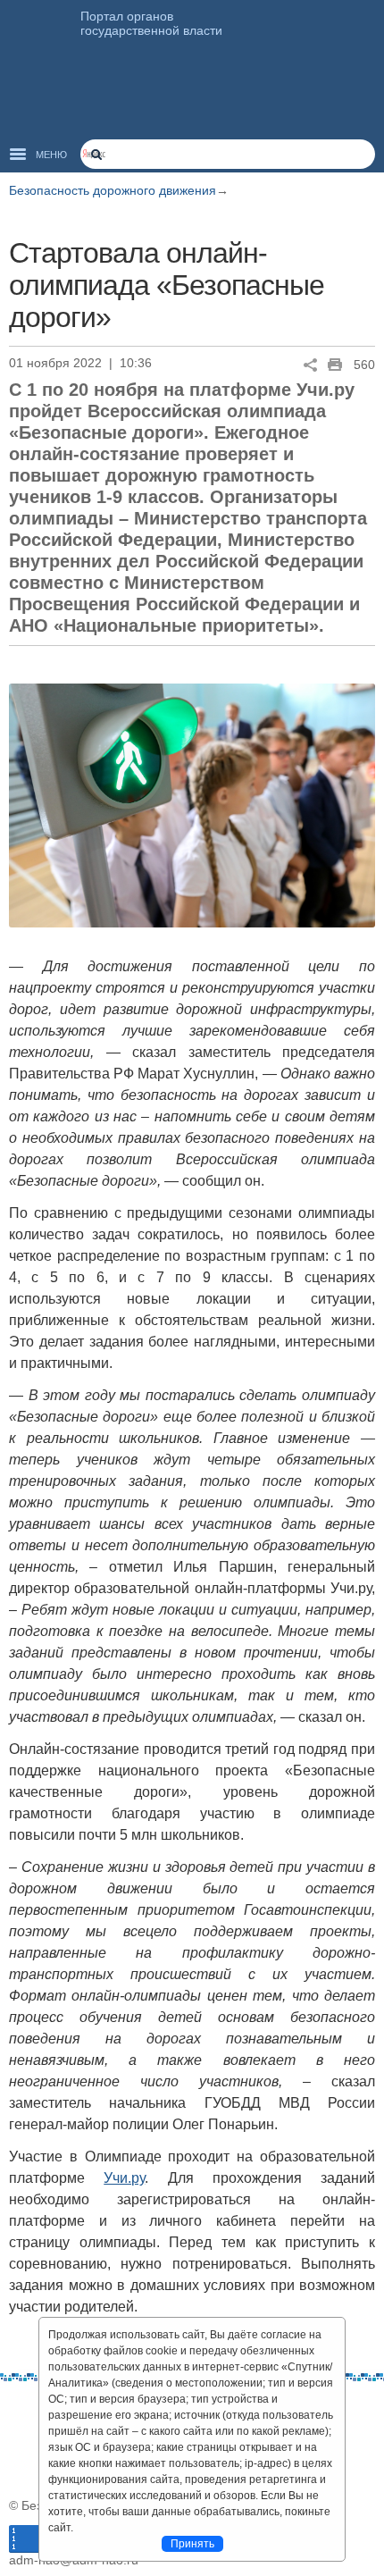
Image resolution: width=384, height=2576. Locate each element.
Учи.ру (124, 2178)
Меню (51, 155)
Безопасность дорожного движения (113, 190)
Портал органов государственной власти (151, 23)
